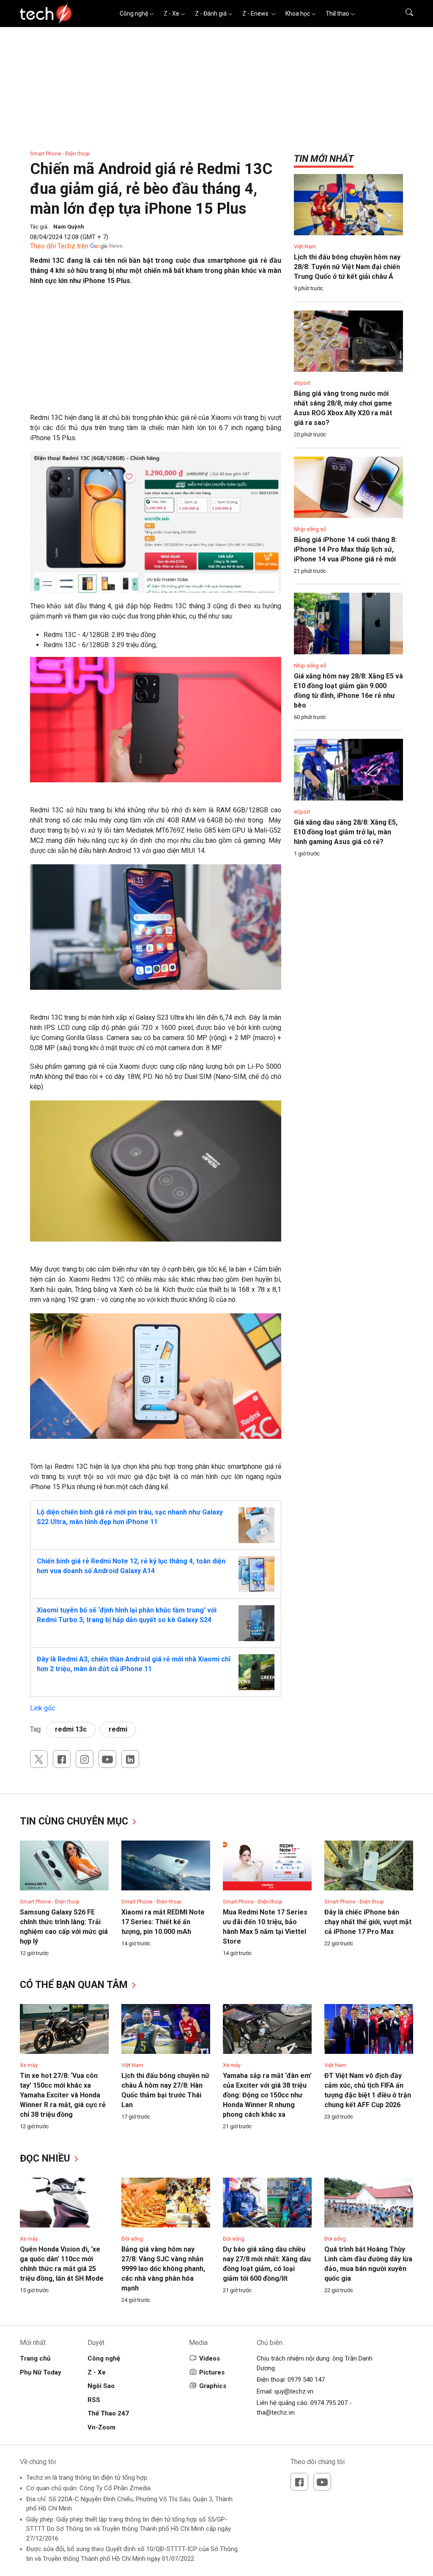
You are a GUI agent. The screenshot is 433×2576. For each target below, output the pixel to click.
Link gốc (42, 1708)
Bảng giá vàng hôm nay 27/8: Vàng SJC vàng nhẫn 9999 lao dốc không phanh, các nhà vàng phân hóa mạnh (163, 2269)
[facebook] (62, 1759)
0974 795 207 (329, 2403)
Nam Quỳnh (69, 227)
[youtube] (107, 1759)
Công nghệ (134, 14)
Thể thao (337, 14)
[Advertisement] (156, 354)
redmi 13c (71, 1729)
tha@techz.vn (276, 2413)
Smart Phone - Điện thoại (60, 154)
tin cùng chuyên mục (75, 1821)
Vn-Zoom (101, 2427)
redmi (118, 1729)
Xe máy (29, 2065)
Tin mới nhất (324, 159)
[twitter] (39, 1759)
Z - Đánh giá (211, 14)
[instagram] (85, 1759)
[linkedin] (130, 1759)
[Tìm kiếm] (404, 14)
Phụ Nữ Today (41, 2372)
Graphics (213, 2386)
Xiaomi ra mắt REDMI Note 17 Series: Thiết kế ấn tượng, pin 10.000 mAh (163, 1922)
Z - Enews (256, 14)
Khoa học (298, 14)
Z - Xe (171, 14)
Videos (210, 2358)
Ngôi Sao (101, 2386)
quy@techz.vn (294, 2391)
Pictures (212, 2372)
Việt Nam (305, 246)
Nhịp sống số (310, 529)
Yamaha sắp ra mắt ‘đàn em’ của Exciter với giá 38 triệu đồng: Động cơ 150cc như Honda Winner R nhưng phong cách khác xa (267, 2095)
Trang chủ (35, 2358)
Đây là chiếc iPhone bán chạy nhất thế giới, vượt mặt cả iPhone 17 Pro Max (368, 1922)
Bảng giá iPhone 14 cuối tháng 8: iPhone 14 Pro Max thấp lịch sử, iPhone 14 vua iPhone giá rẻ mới (345, 549)
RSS (94, 2400)
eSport (302, 383)
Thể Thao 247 (108, 2413)
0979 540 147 (306, 2380)
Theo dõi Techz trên (59, 246)
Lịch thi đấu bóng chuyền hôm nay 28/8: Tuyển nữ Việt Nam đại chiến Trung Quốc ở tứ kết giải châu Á (347, 267)
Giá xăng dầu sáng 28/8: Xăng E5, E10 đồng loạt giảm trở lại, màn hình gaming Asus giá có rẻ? (346, 832)
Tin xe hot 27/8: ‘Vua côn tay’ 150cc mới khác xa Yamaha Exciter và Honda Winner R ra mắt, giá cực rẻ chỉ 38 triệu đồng (63, 2095)
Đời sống (132, 2239)
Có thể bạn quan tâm (75, 1985)
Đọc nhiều (46, 2158)
